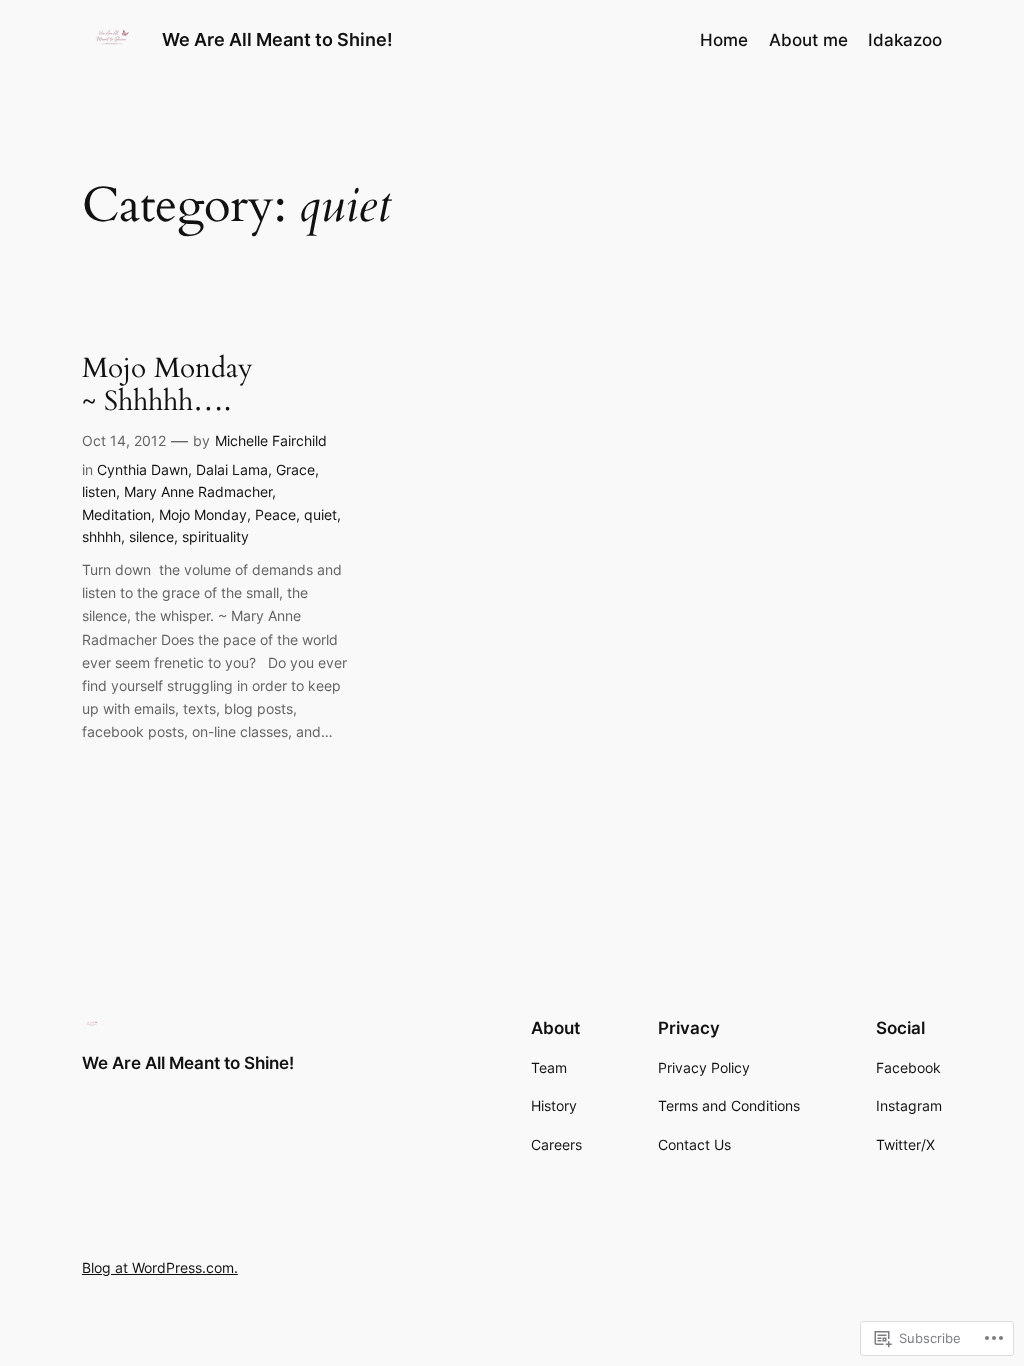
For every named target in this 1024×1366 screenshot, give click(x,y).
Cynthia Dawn (142, 469)
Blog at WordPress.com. (160, 1267)
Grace (295, 469)
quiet (320, 514)
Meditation (116, 514)
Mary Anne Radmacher (198, 491)
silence (151, 536)
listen (99, 491)
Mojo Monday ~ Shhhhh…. (167, 385)
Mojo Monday (203, 514)
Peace (275, 514)
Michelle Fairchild (271, 440)
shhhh (101, 536)
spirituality (215, 536)
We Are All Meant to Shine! (277, 39)
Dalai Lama (232, 469)
